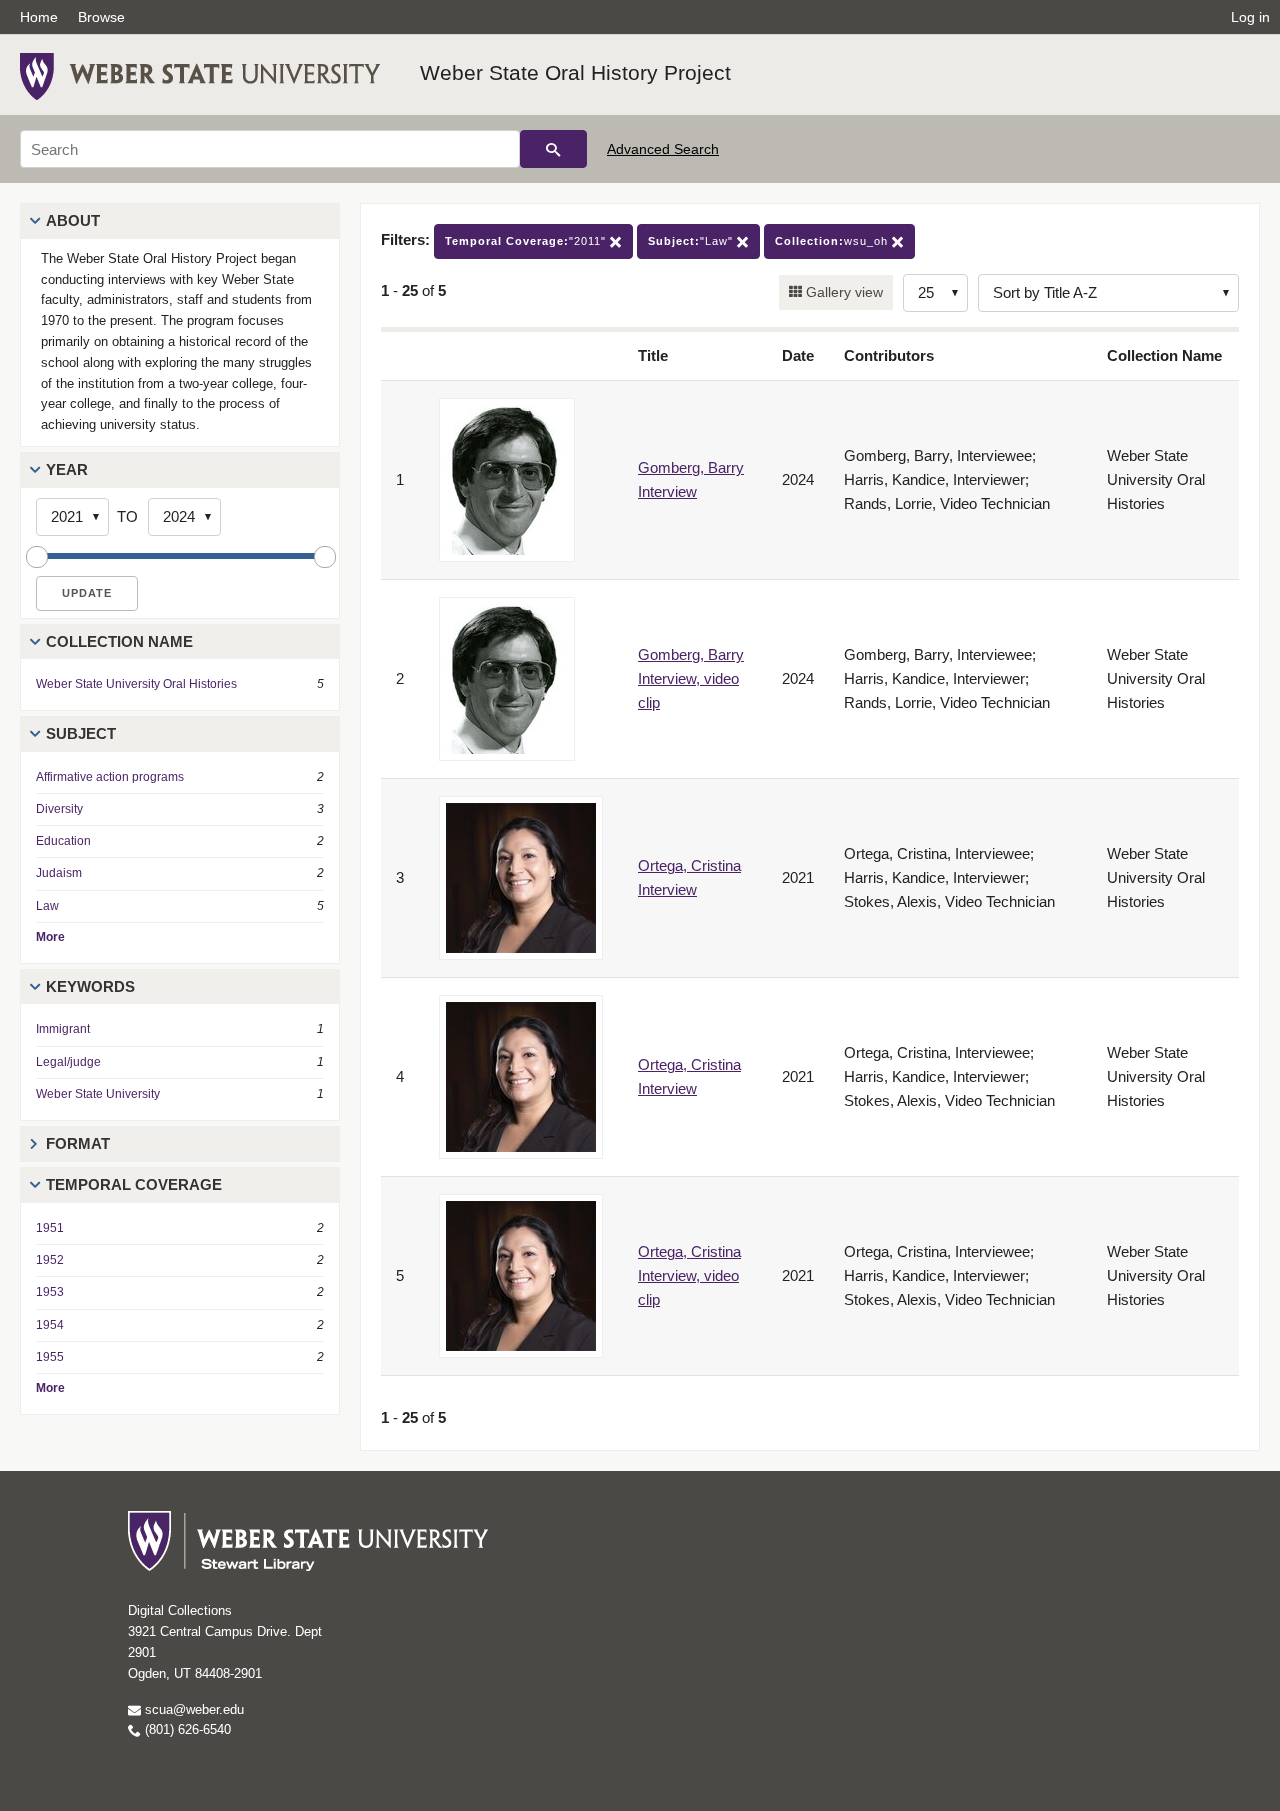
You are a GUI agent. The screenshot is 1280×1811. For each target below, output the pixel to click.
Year (67, 469)
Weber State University (98, 1094)
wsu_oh (833, 241)
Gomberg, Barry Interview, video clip (691, 678)
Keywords (90, 986)
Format (78, 1143)
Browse (101, 17)
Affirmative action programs (110, 777)
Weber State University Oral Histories (136, 684)
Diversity (59, 809)
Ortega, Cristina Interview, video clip (689, 1275)
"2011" (527, 241)
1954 (50, 1325)
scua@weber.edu (192, 1709)
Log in (1250, 17)
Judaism (59, 873)
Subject (81, 733)
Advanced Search (663, 149)
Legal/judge (68, 1062)
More (50, 937)
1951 (50, 1228)
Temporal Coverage (134, 1184)
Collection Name (119, 641)
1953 (50, 1292)
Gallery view (842, 292)
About (73, 220)
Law (47, 906)
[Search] (553, 149)
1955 (50, 1357)
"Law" (692, 241)
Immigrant (63, 1029)
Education (63, 841)
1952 (50, 1260)
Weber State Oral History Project (575, 72)
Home (39, 17)
